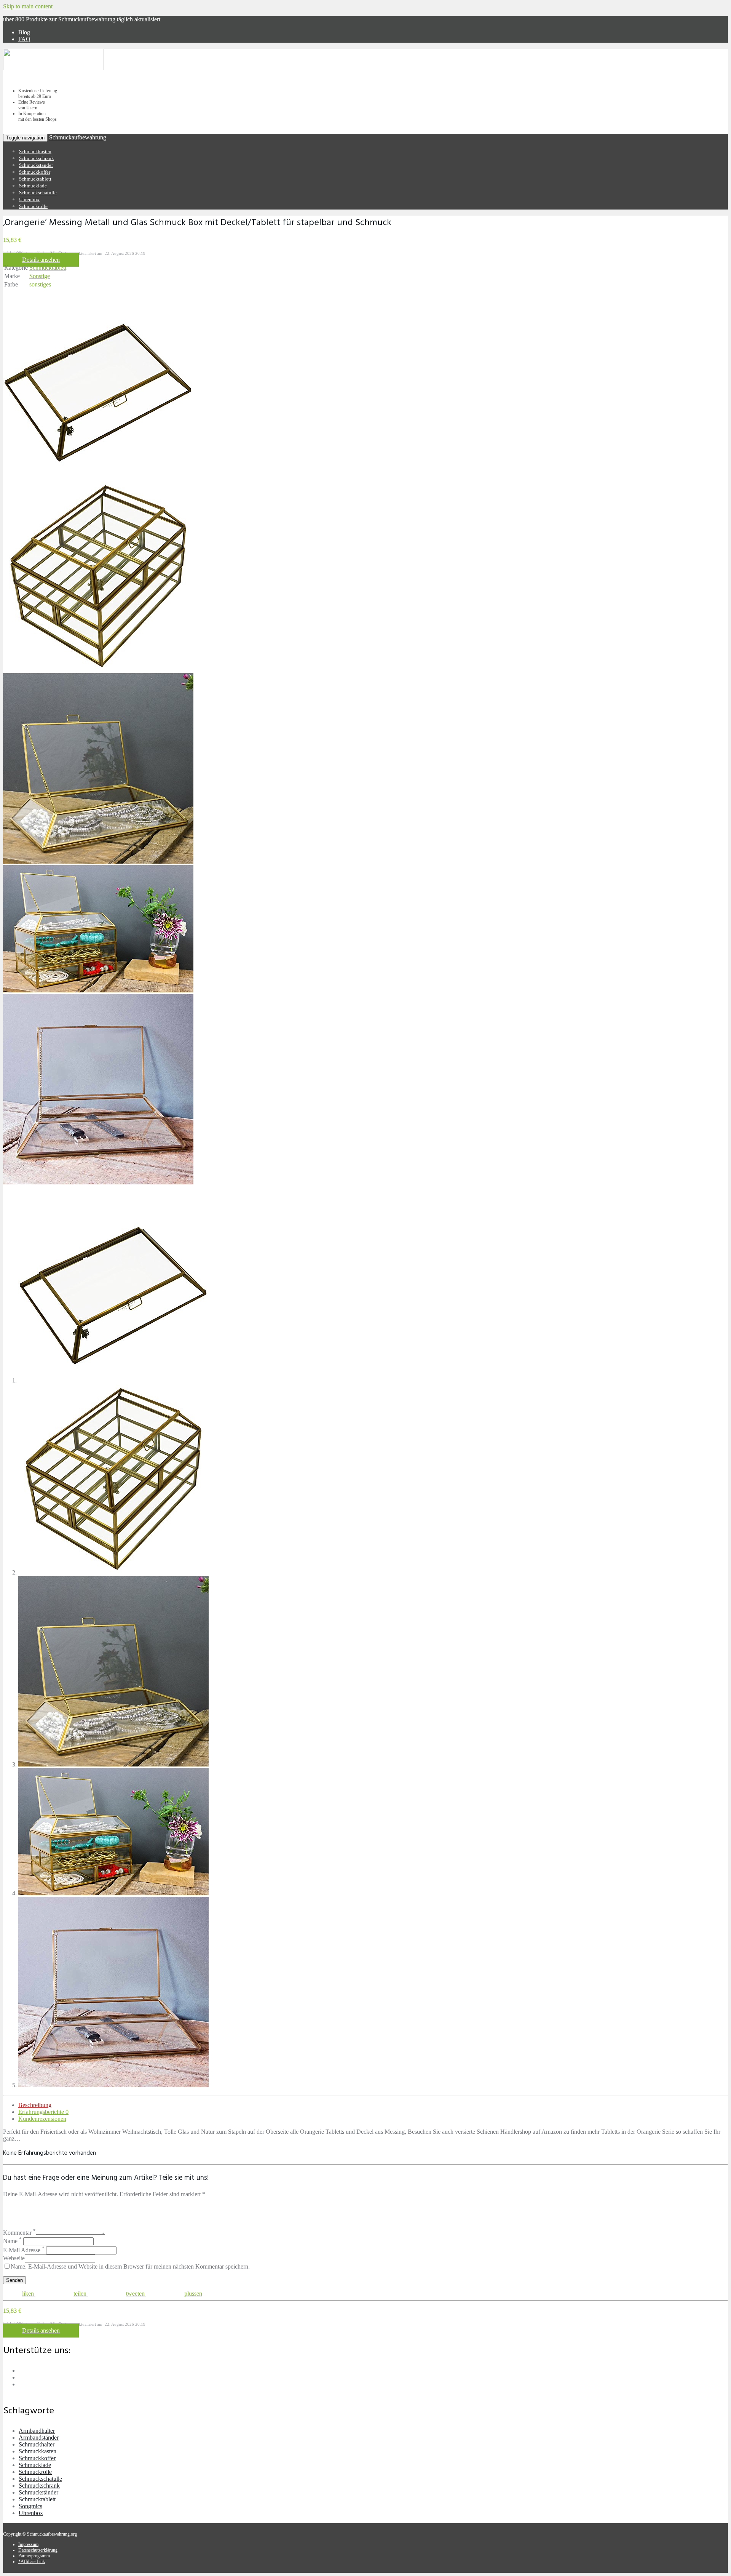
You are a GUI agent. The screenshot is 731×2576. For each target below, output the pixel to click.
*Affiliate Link (32, 2562)
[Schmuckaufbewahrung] (53, 69)
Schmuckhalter (37, 2444)
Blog (24, 32)
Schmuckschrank (37, 158)
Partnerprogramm (34, 2556)
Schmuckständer (36, 165)
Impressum (28, 2544)
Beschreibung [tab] (35, 2105)
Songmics (30, 2506)
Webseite (14, 2258)
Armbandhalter (37, 2431)
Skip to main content (28, 6)
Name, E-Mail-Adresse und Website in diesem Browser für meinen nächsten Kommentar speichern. (130, 2266)
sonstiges (40, 284)
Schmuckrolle (33, 206)
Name (12, 2241)
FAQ (24, 39)
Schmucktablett (35, 179)
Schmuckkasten (35, 151)
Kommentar (19, 2233)
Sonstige (40, 276)
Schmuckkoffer (35, 172)
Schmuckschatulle (38, 193)
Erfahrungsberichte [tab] (43, 2112)
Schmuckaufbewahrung (78, 137)
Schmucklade (33, 186)
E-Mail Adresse (24, 2250)
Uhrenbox (29, 199)
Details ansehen (41, 260)
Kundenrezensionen (42, 2119)
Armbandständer (39, 2438)
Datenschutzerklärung (38, 2550)
